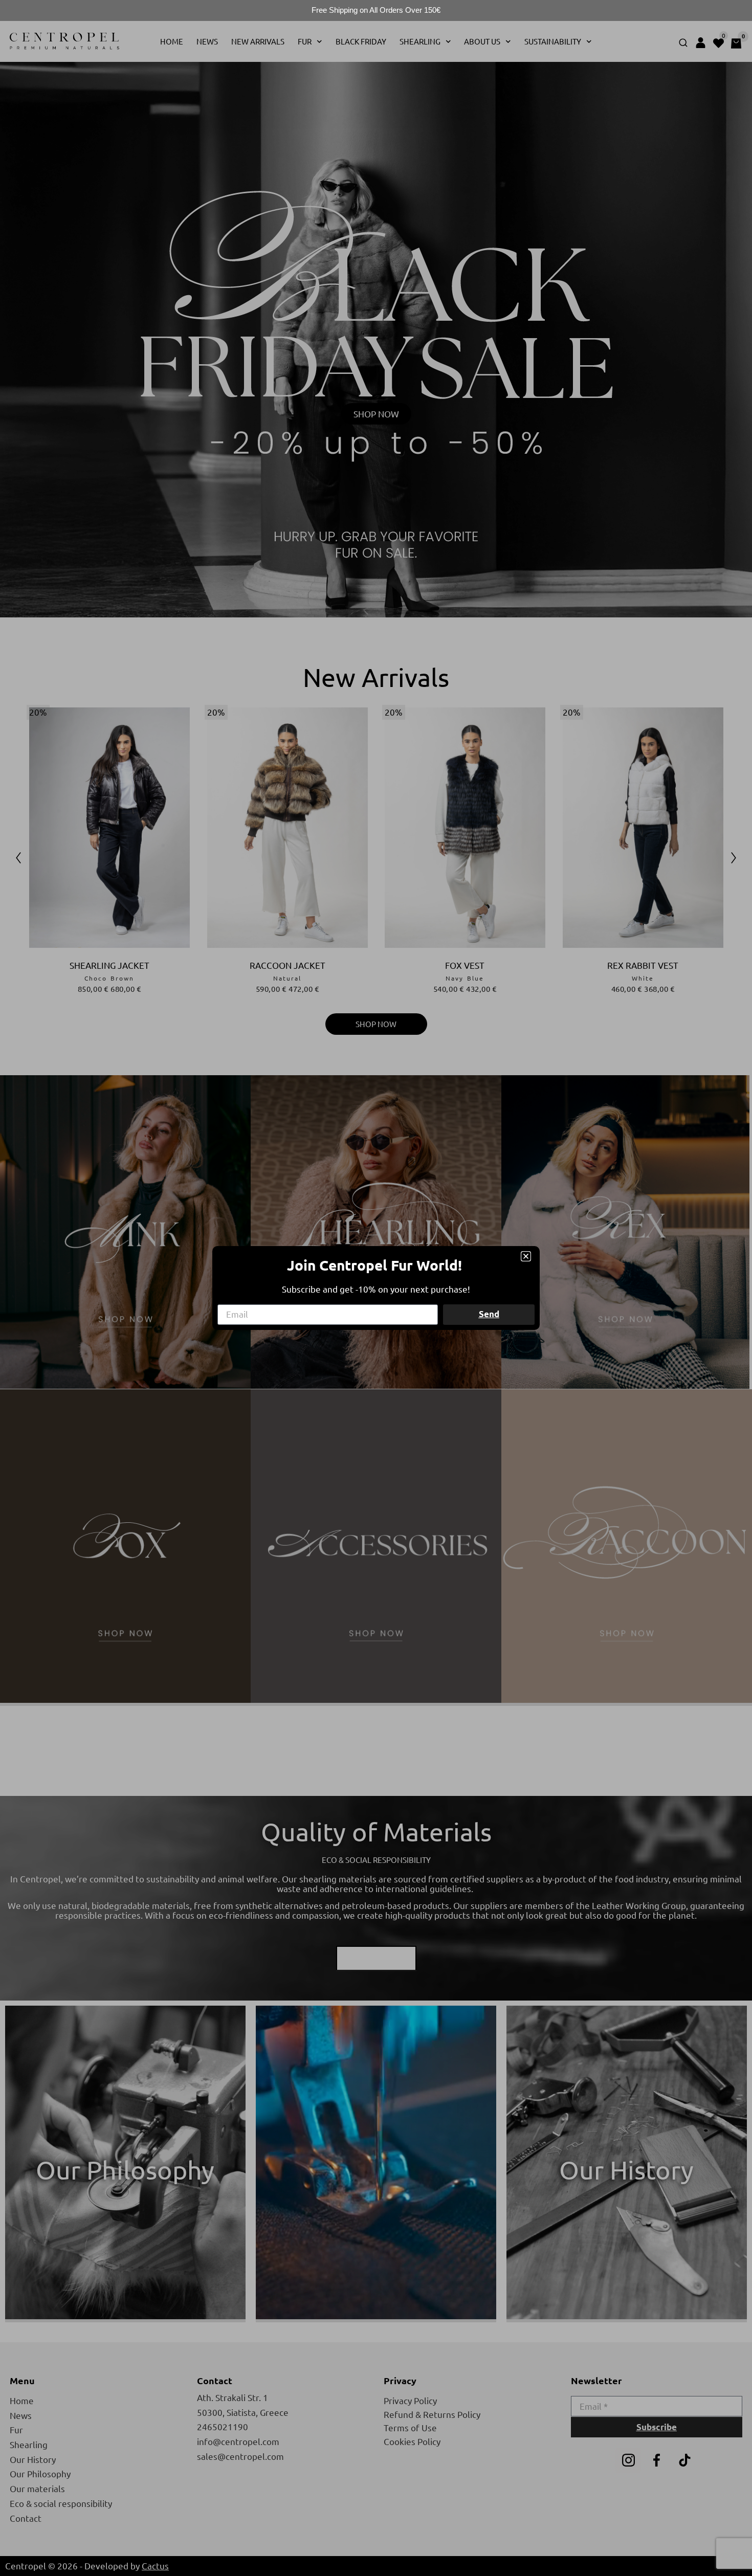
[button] (526, 1256)
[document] (376, 1288)
